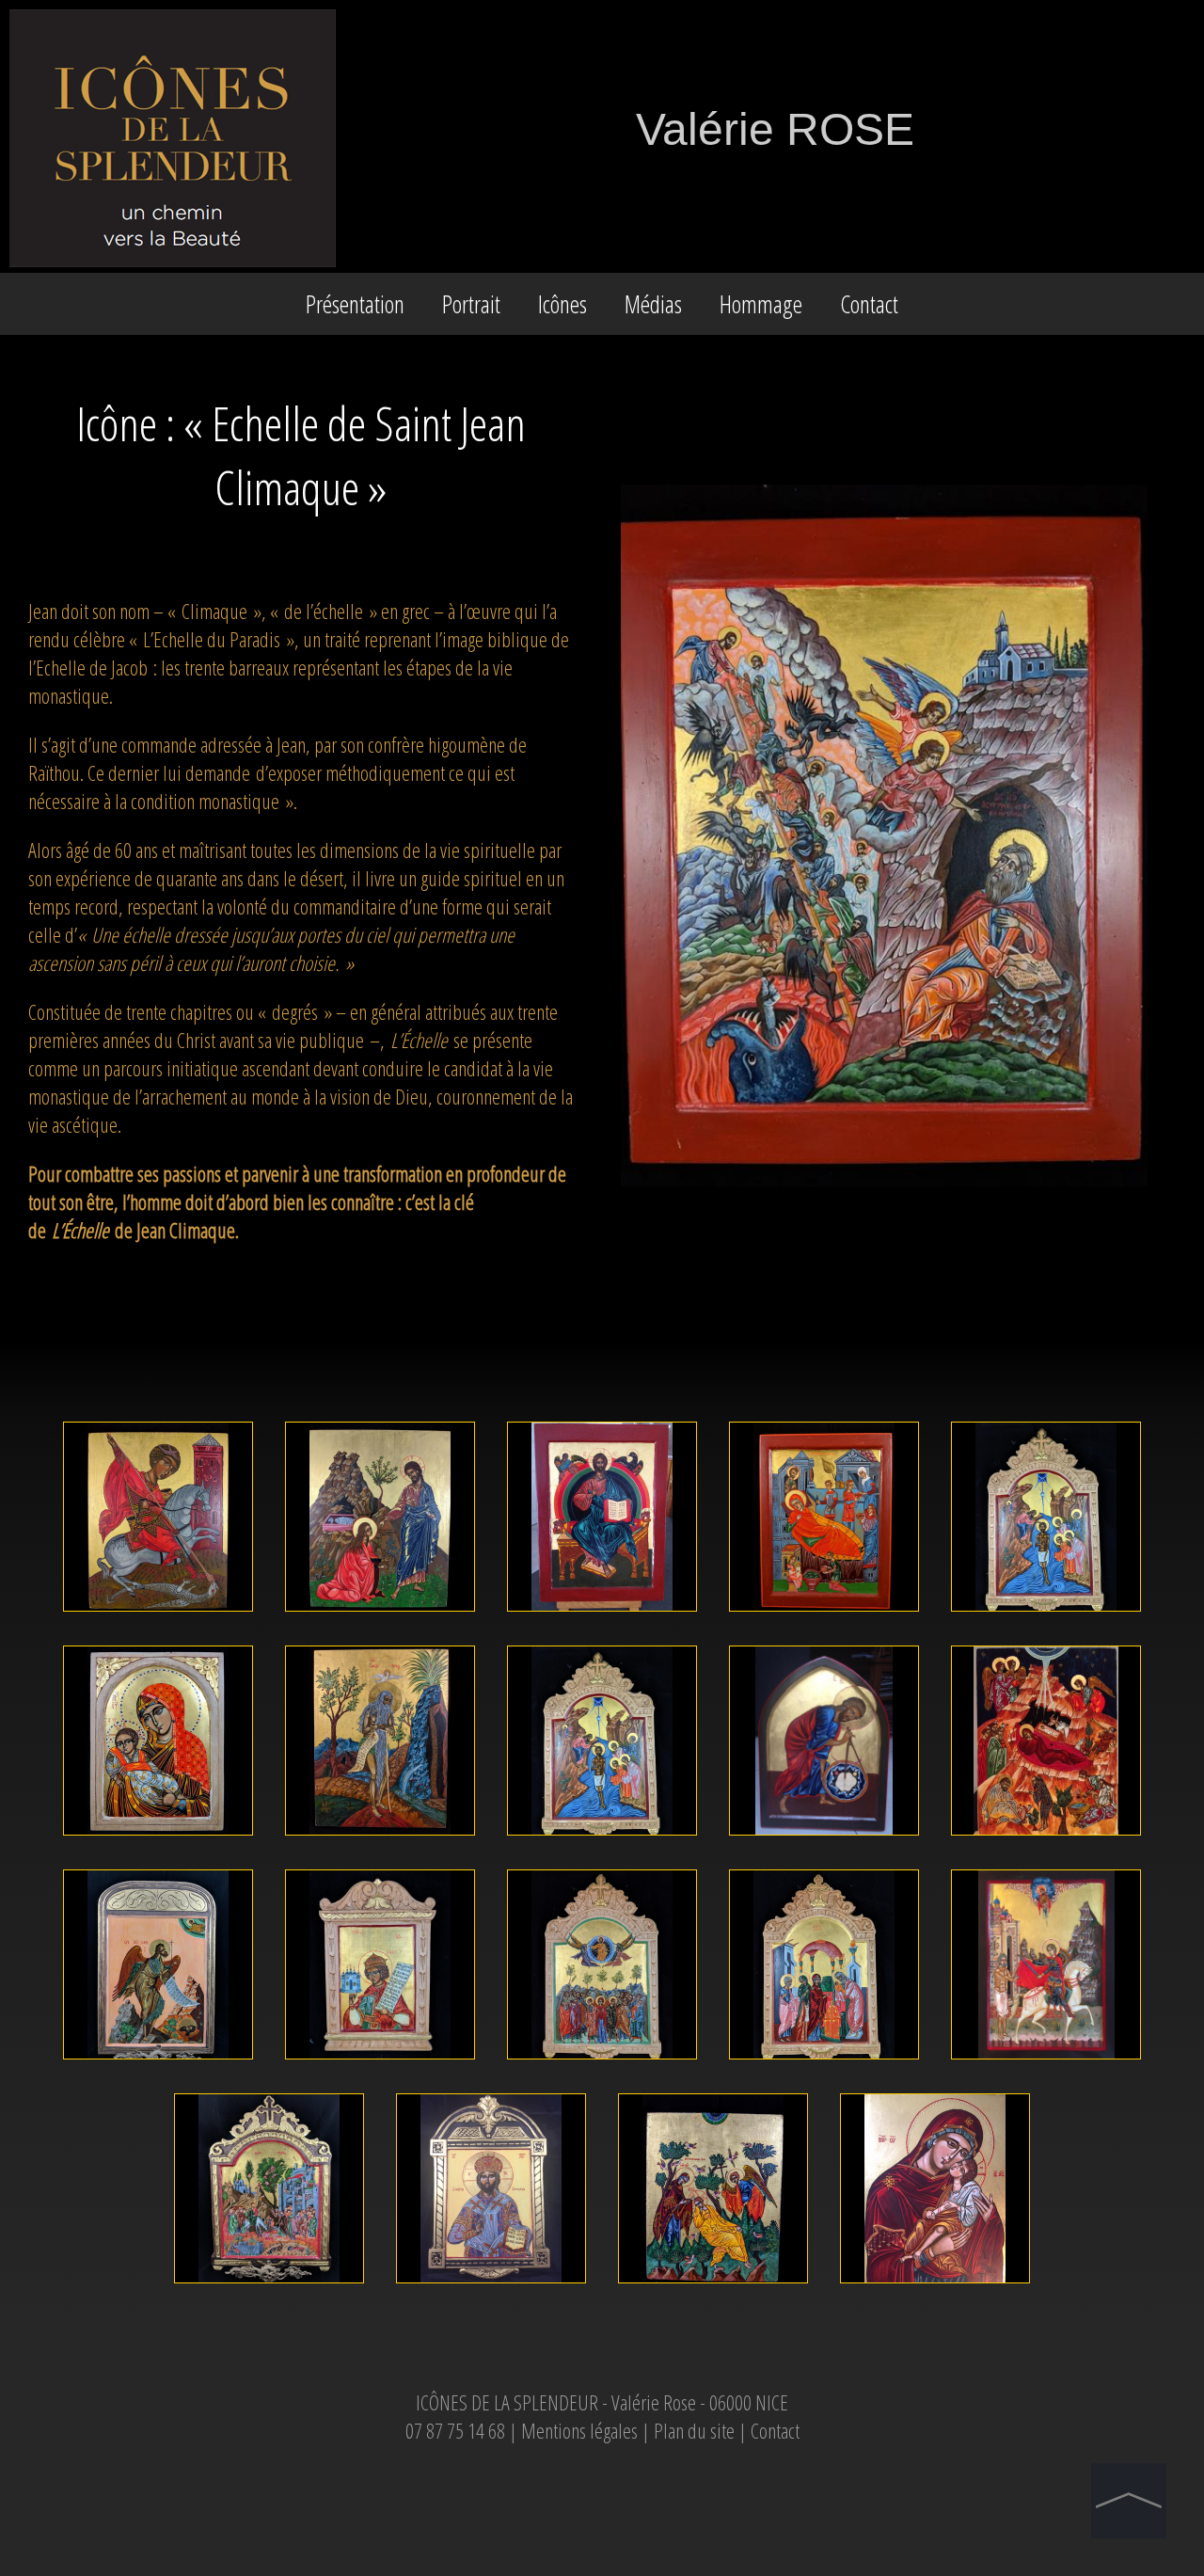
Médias (653, 304)
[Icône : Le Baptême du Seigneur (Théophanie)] (1046, 1617)
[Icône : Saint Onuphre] (382, 1841)
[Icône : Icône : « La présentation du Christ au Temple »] (826, 2065)
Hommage (761, 304)
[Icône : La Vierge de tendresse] (935, 2289)
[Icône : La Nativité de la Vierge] (826, 1617)
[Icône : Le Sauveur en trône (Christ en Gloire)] (604, 1617)
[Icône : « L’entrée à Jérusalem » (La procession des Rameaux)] (271, 2289)
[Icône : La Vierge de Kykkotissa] (160, 1841)
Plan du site (696, 2430)
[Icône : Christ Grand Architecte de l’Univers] (826, 1841)
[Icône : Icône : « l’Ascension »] (604, 2065)
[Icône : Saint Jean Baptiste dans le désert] (160, 2065)
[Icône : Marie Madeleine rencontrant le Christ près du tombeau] (382, 1617)
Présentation (355, 304)
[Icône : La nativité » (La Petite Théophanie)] (1046, 1841)
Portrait (471, 304)
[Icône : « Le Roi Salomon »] (382, 2065)
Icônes (562, 304)
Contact (869, 304)
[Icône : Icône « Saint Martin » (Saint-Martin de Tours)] (1046, 2065)
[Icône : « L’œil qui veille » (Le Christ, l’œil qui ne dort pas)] (715, 2289)
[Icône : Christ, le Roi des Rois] (493, 2289)
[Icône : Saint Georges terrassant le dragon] (160, 1617)
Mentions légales (579, 2430)
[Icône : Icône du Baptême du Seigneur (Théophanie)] (604, 1841)
